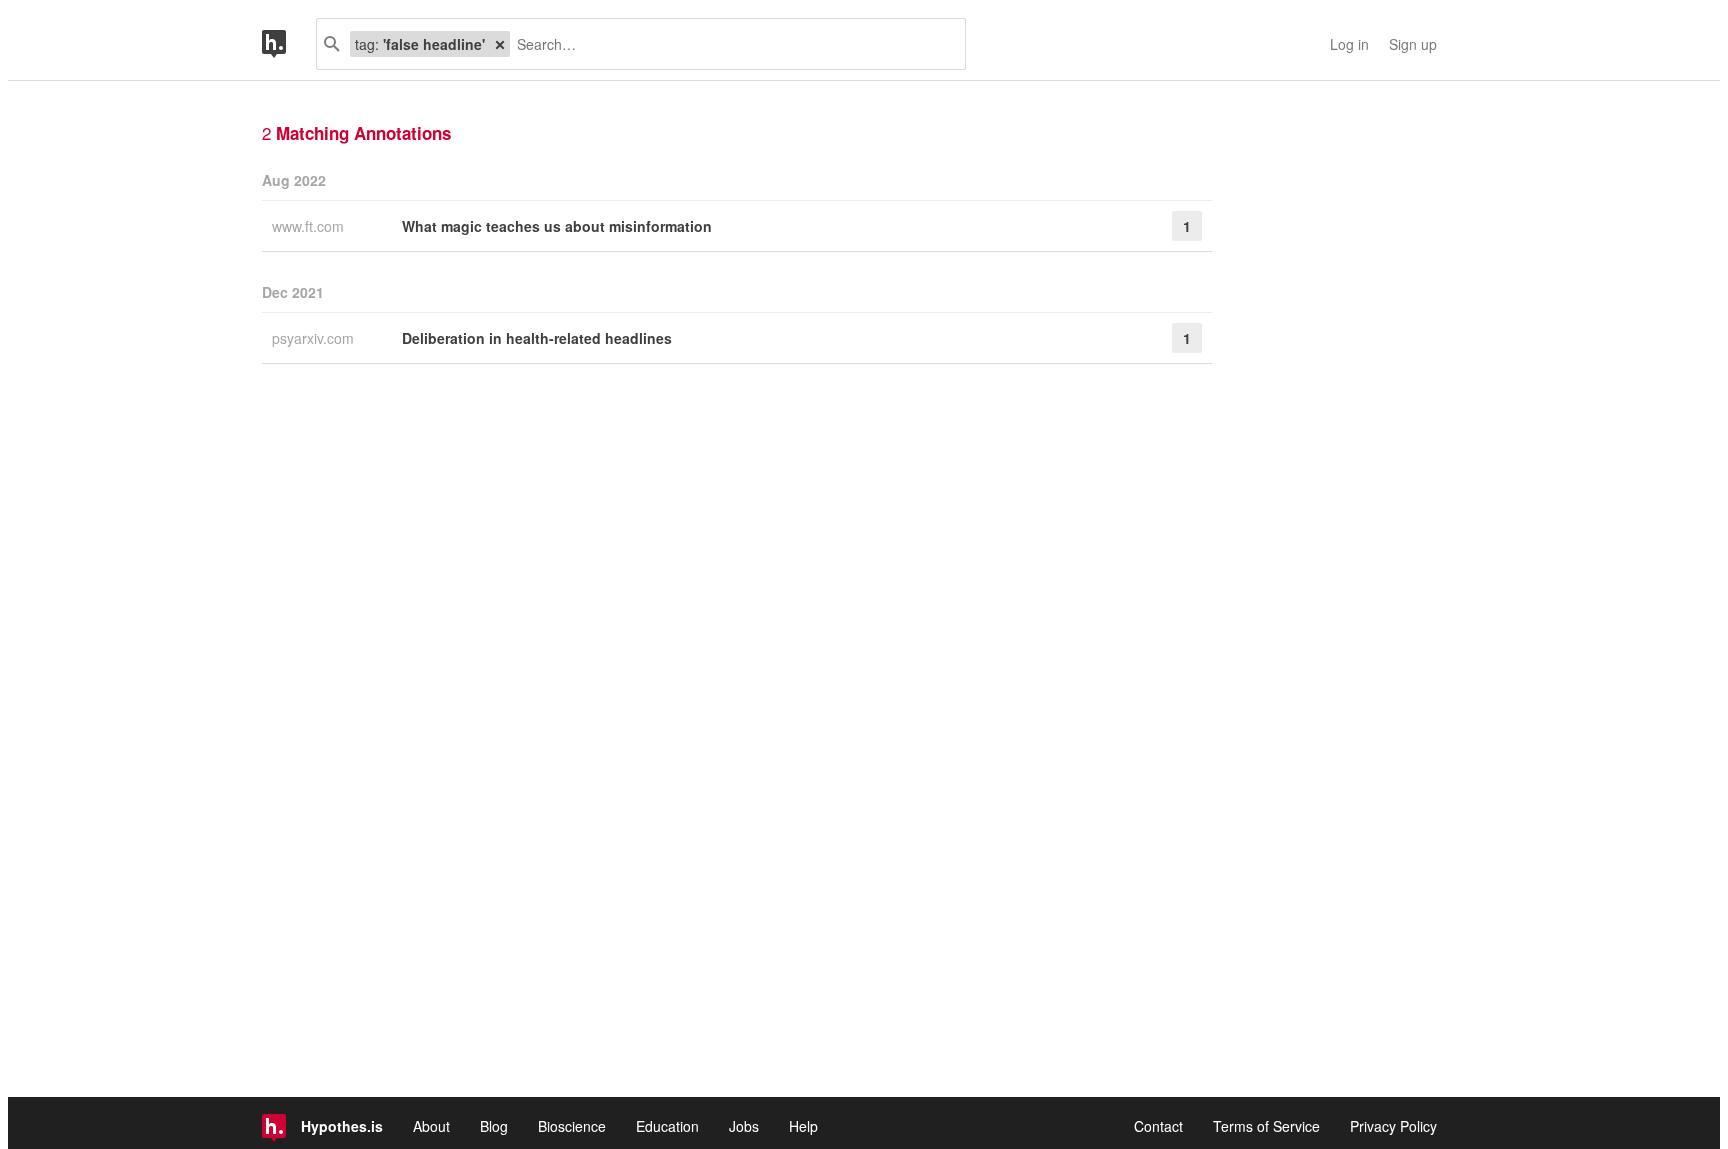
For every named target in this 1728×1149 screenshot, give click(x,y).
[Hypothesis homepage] (289, 44)
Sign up (1413, 44)
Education (667, 1126)
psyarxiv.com (315, 338)
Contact (1158, 1126)
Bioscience (572, 1126)
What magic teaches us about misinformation (557, 226)
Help (803, 1126)
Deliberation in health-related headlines (537, 338)
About (431, 1126)
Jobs (744, 1126)
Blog (494, 1126)
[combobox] (730, 44)
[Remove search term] (500, 44)
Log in (1349, 44)
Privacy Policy (1393, 1126)
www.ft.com (310, 226)
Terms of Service (1266, 1126)
